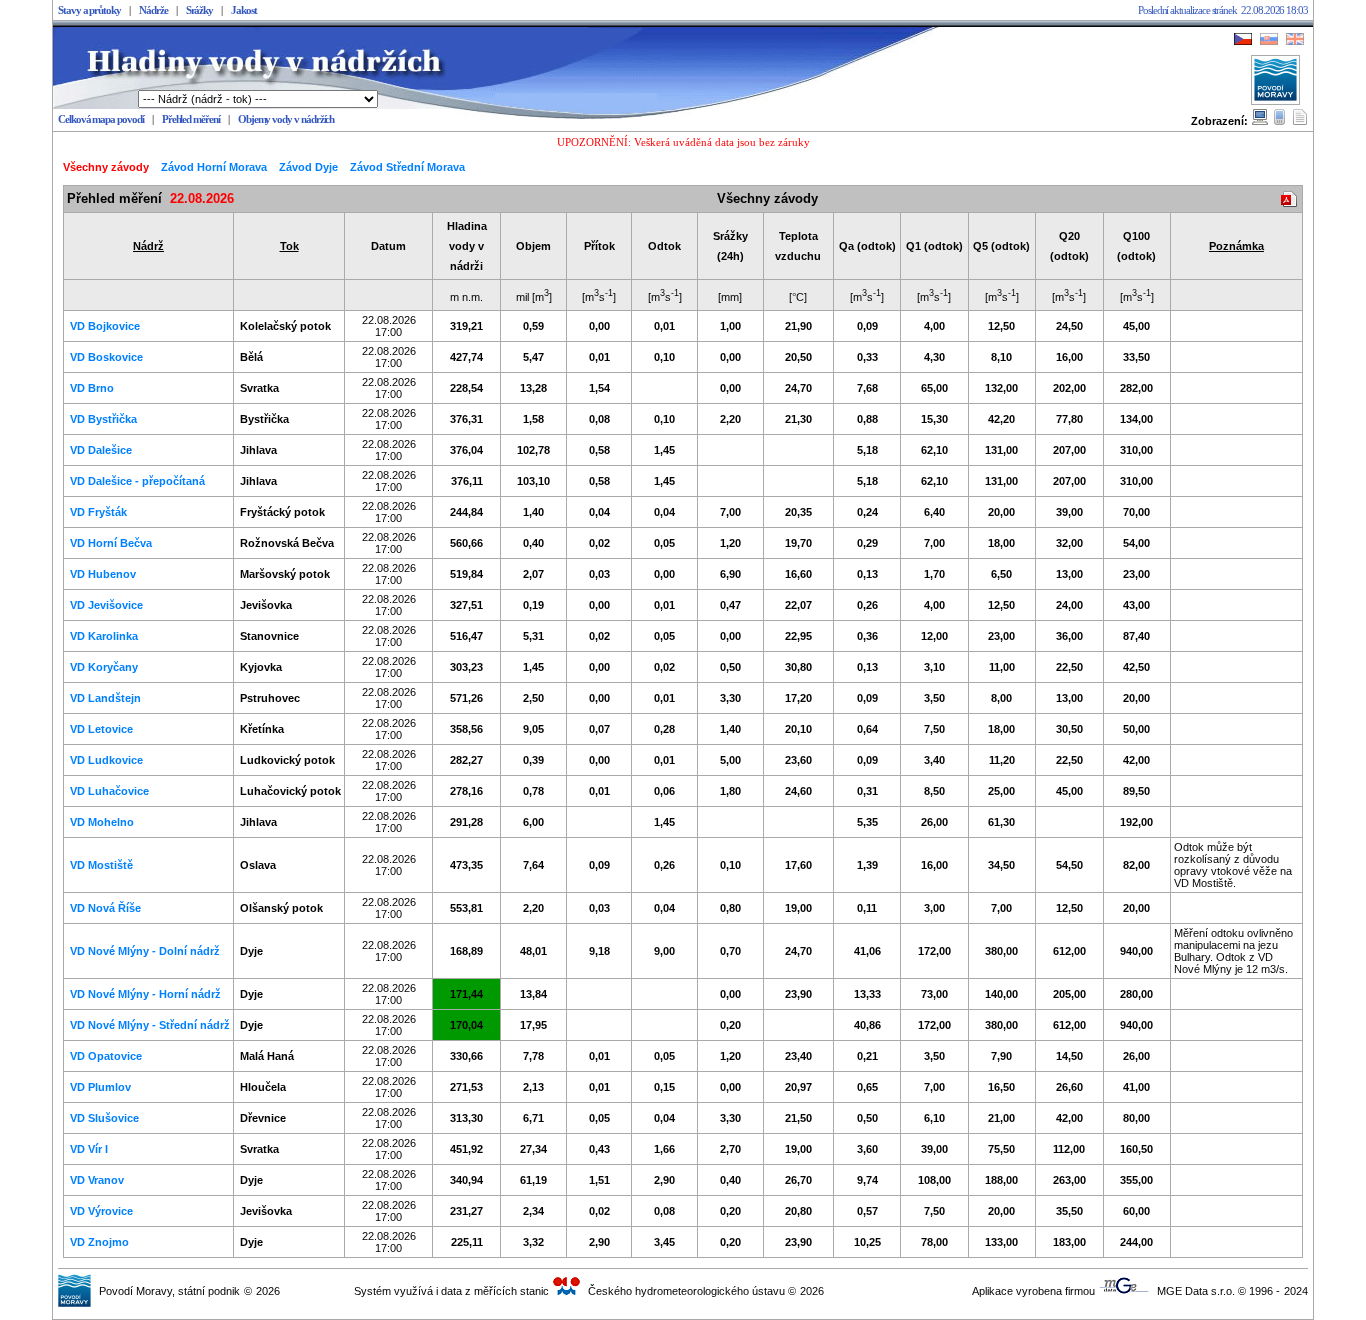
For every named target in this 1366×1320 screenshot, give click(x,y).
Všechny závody (106, 167)
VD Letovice (101, 729)
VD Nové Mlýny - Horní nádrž (145, 994)
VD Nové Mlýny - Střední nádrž (150, 1025)
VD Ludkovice (106, 760)
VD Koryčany (104, 667)
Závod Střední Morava (407, 167)
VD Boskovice (106, 357)
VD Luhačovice (109, 791)
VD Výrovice (101, 1211)
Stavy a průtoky (89, 10)
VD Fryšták (98, 512)
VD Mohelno (102, 822)
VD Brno (92, 388)
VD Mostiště (101, 865)
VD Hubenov (103, 574)
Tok (289, 246)
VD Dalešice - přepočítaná (137, 481)
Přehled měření (191, 119)
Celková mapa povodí (101, 119)
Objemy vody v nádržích (286, 119)
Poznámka (1236, 246)
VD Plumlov (100, 1087)
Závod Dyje (308, 167)
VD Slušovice (104, 1118)
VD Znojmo (99, 1242)
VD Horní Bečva (111, 543)
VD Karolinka (104, 636)
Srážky (200, 10)
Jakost (244, 10)
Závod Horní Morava (214, 167)
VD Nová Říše (105, 908)
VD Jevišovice (106, 605)
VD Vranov (97, 1180)
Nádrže (153, 10)
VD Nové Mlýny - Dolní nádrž (145, 951)
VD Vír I (89, 1149)
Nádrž (148, 246)
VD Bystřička (103, 419)
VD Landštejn (105, 698)
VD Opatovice (106, 1056)
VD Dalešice (101, 450)
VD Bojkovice (105, 326)
